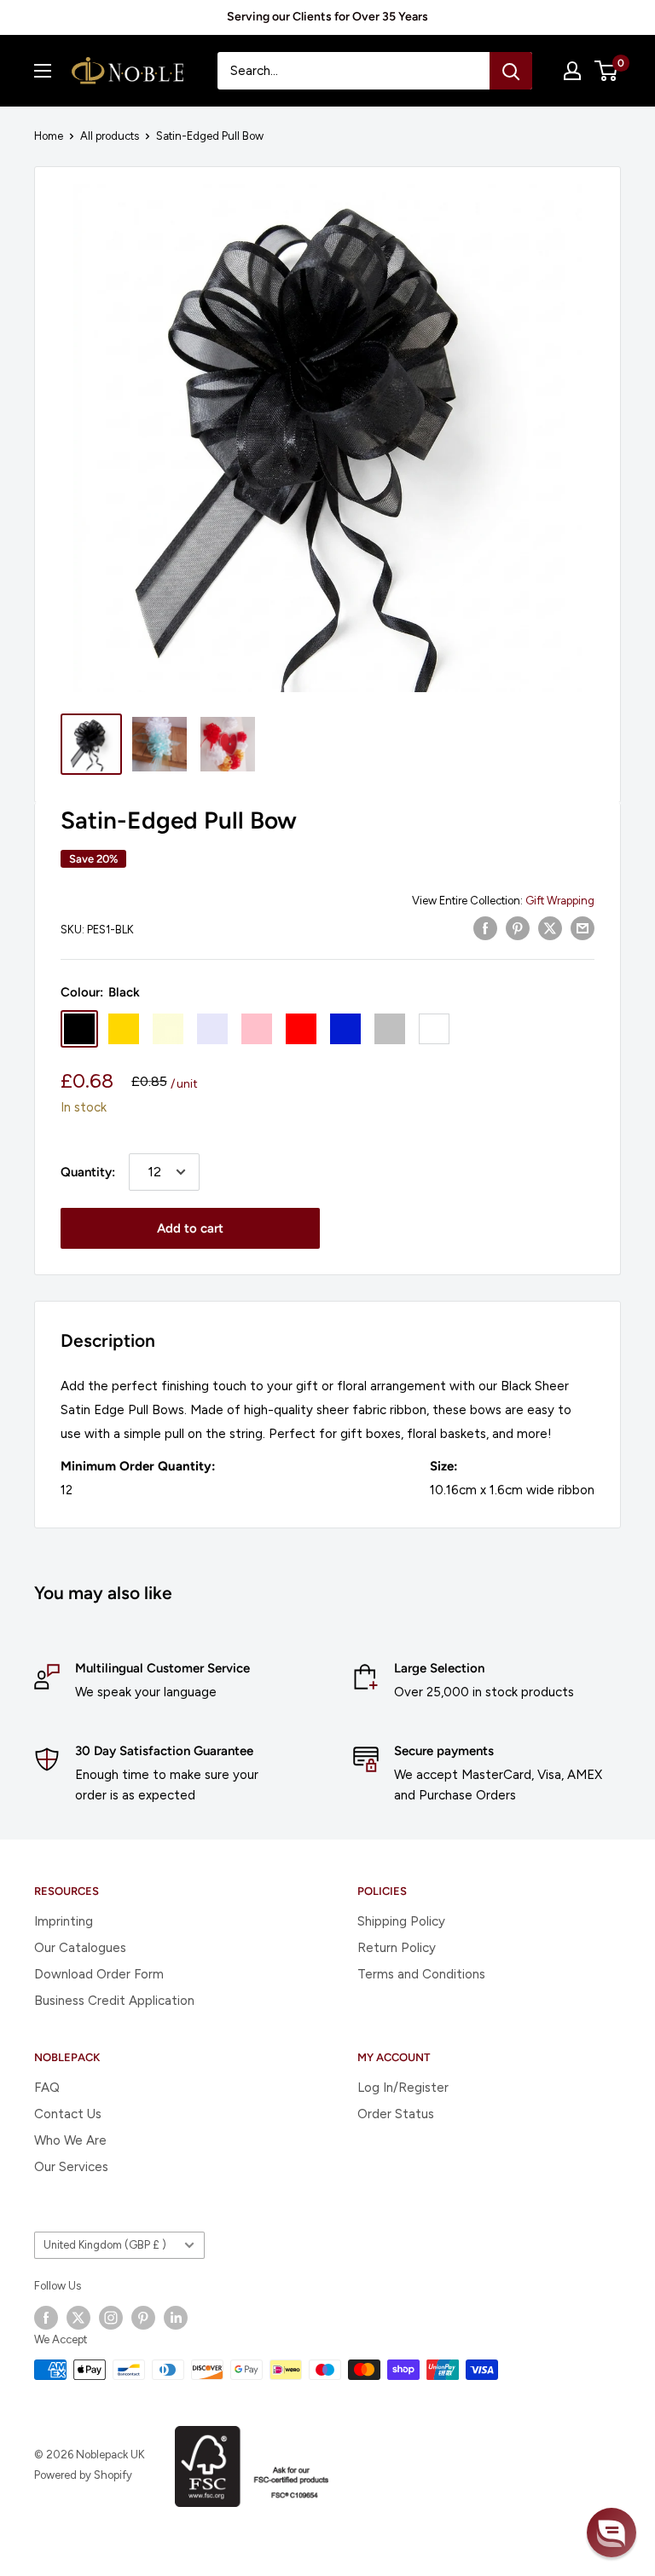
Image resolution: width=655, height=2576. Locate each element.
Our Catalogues (80, 1948)
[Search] (511, 71)
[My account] (572, 71)
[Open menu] (43, 71)
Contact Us (68, 2114)
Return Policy (397, 1948)
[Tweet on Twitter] (550, 928)
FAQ (47, 2088)
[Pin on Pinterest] (518, 928)
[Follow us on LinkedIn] (176, 2318)
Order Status (396, 2114)
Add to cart (190, 1228)
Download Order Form (99, 1974)
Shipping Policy (401, 1921)
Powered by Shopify (83, 2475)
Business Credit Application (114, 2001)
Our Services (71, 2167)
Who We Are (70, 2140)
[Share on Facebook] (485, 928)
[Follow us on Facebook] (46, 2318)
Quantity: (88, 1172)
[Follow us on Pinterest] (143, 2318)
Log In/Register (403, 2088)
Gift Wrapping (560, 901)
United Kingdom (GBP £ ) (105, 2245)
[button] (612, 2533)
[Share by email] (583, 928)
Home (49, 136)
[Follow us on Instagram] (111, 2318)
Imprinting (64, 1921)
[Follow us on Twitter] (78, 2318)
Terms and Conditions (421, 1974)
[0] (607, 71)
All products (110, 136)
